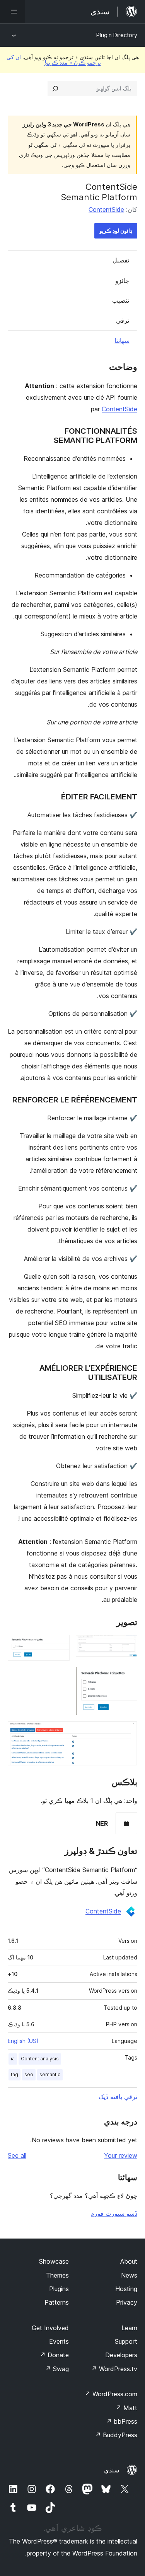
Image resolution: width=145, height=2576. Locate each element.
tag (14, 2074)
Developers (121, 2355)
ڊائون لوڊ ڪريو (116, 231)
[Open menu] (12, 12)
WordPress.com (111, 2394)
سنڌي (112, 2470)
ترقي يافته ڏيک (118, 2097)
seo (29, 2074)
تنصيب (121, 300)
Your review (121, 2155)
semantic (50, 2074)
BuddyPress (116, 2435)
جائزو (122, 281)
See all (17, 2155)
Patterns (57, 2302)
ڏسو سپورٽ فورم (114, 2213)
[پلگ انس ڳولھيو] (55, 89)
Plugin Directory (117, 35)
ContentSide (106, 210)
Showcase (54, 2261)
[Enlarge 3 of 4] (127, 1677)
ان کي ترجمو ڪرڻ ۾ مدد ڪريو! (54, 60)
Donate (54, 2355)
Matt (126, 2408)
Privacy (127, 2302)
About (129, 2261)
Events (59, 2341)
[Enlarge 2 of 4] (59, 1645)
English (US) (23, 2041)
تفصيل (121, 260)
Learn (129, 2328)
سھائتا (122, 341)
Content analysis (40, 2059)
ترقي (123, 320)
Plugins (59, 2289)
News (129, 2275)
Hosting (126, 2289)
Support (126, 2341)
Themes (57, 2275)
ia (13, 2059)
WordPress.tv (114, 2369)
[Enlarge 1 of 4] (127, 1645)
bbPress (122, 2421)
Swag (57, 2369)
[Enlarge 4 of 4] (127, 1732)
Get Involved (50, 2328)
